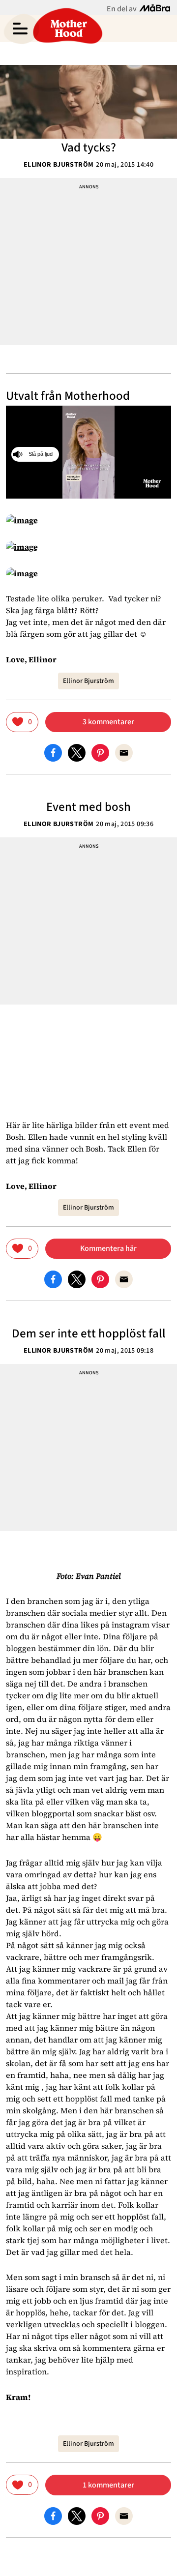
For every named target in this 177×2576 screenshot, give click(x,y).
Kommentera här (108, 1248)
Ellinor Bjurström (59, 165)
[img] (22, 722)
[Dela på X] (77, 752)
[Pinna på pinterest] (100, 752)
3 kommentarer (108, 722)
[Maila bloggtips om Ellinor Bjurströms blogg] (124, 752)
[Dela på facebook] (53, 752)
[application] (88, 452)
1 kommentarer (108, 2485)
